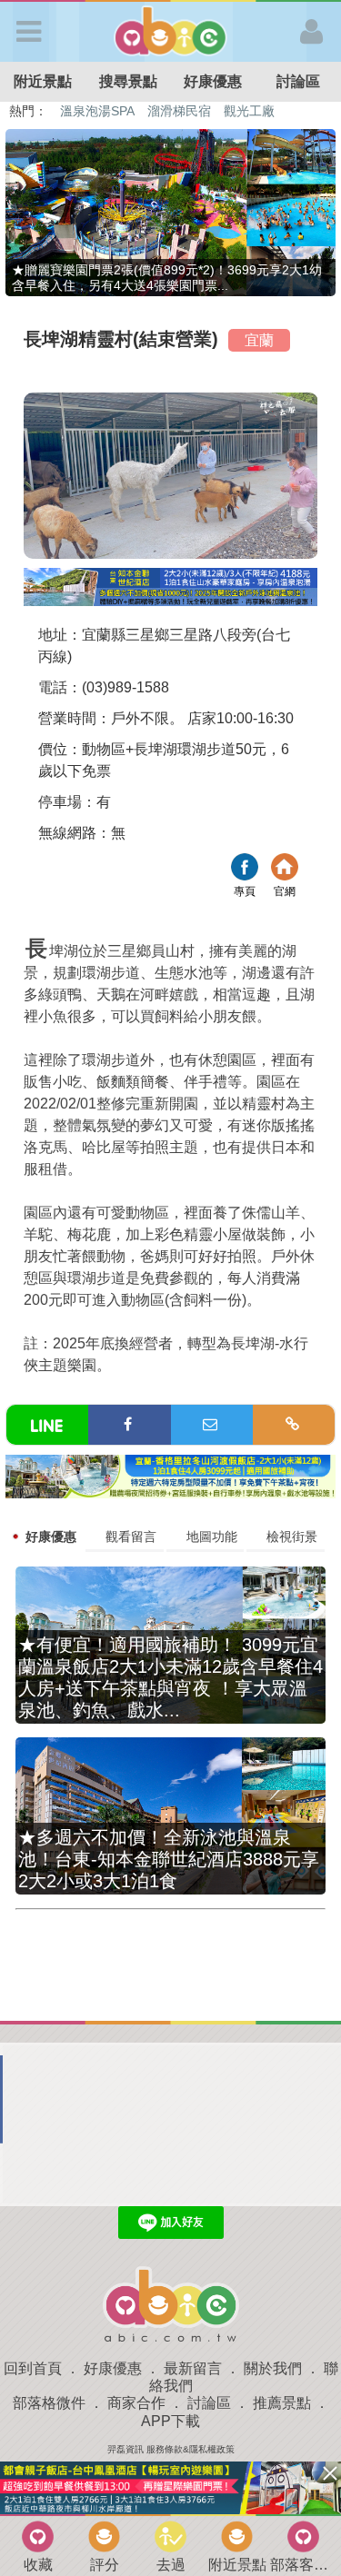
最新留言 (193, 2368)
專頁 (245, 869)
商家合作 (136, 2403)
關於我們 (273, 2368)
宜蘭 (259, 340)
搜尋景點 (128, 81)
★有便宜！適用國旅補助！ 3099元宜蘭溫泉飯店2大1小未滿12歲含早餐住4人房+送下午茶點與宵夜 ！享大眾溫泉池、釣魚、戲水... (170, 1677)
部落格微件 (49, 2403)
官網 (285, 869)
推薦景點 (282, 2403)
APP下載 (170, 2421)
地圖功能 (212, 1537)
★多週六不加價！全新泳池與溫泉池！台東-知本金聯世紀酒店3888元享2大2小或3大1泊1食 (169, 1859)
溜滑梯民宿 (179, 111)
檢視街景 (292, 1537)
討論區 (298, 81)
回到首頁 (33, 2368)
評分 (105, 2565)
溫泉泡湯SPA (97, 111)
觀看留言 (131, 1537)
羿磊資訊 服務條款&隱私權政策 (171, 2449)
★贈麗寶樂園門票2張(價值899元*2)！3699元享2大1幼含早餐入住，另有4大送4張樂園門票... (167, 278)
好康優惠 (213, 81)
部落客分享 (303, 2565)
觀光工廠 (249, 111)
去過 (171, 2565)
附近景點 (43, 81)
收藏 (38, 2565)
